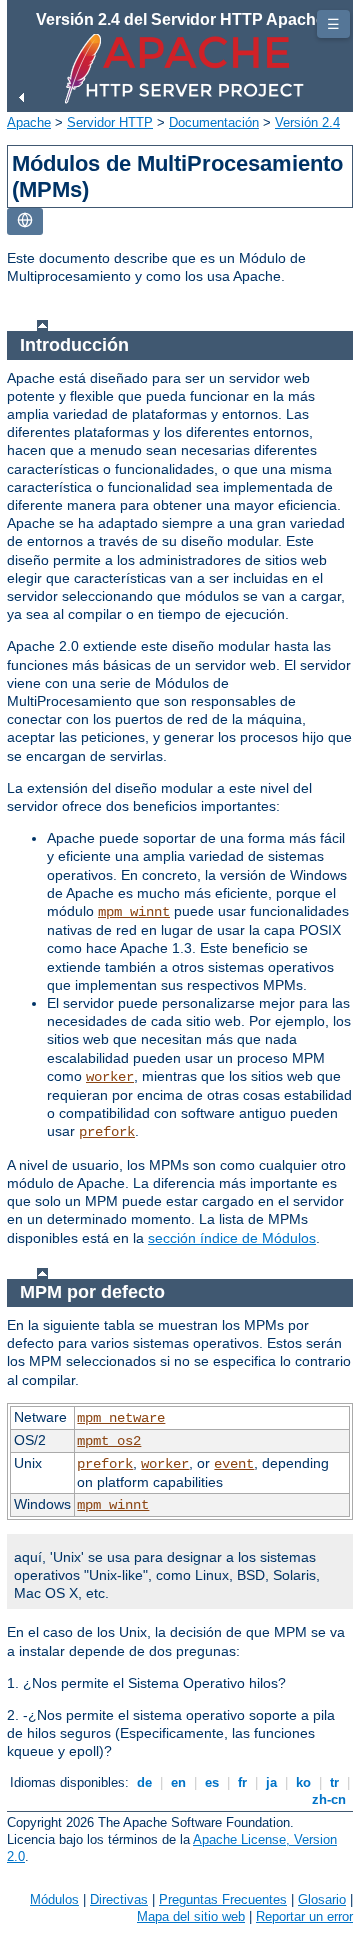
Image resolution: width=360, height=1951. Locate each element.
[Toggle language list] (25, 221)
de (144, 1782)
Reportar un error (304, 1916)
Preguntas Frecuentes (223, 1899)
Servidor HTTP (110, 122)
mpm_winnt (134, 912)
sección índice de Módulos (232, 1238)
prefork (107, 1132)
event (234, 1464)
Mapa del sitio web (191, 1916)
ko (303, 1782)
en (178, 1782)
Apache (29, 122)
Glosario (322, 1899)
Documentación (214, 122)
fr (242, 1782)
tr (334, 1782)
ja (271, 1782)
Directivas (119, 1899)
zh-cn (329, 1799)
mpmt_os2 (109, 1441)
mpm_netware (121, 1418)
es (212, 1782)
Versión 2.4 (307, 122)
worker (110, 1077)
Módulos (54, 1899)
